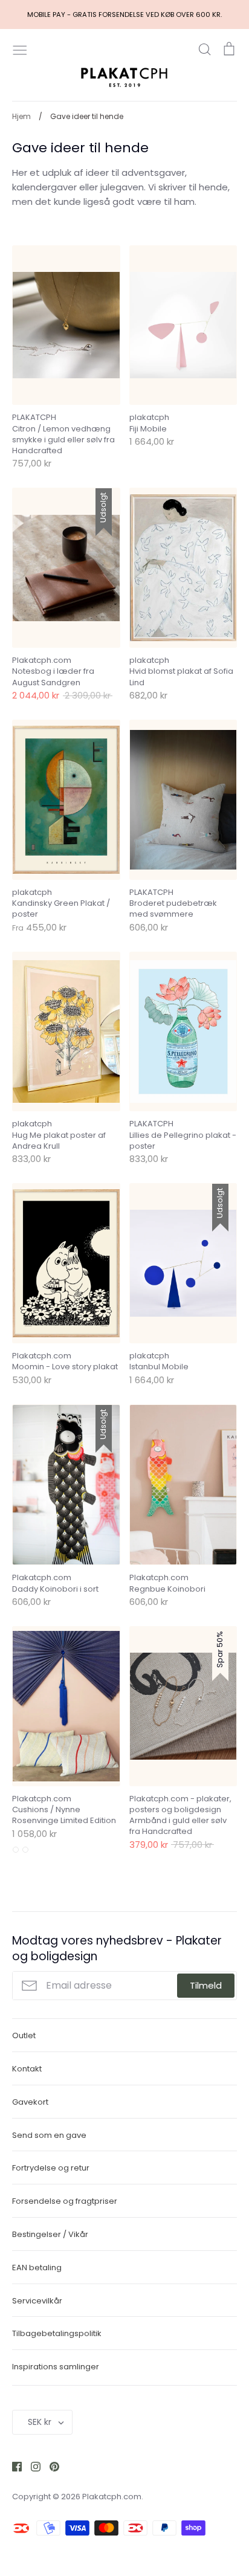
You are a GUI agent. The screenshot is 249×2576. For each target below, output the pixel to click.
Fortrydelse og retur (51, 2168)
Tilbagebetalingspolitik (57, 2333)
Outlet (24, 2035)
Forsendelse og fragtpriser (65, 2201)
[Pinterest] (50, 2466)
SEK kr (40, 2422)
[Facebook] (12, 2466)
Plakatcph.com (112, 2497)
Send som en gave (49, 2135)
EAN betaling (37, 2268)
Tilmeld (206, 1985)
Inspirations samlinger (56, 2367)
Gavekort (30, 2102)
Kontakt (27, 2069)
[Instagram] (31, 2466)
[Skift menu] (20, 49)
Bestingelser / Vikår (50, 2234)
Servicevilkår (37, 2301)
